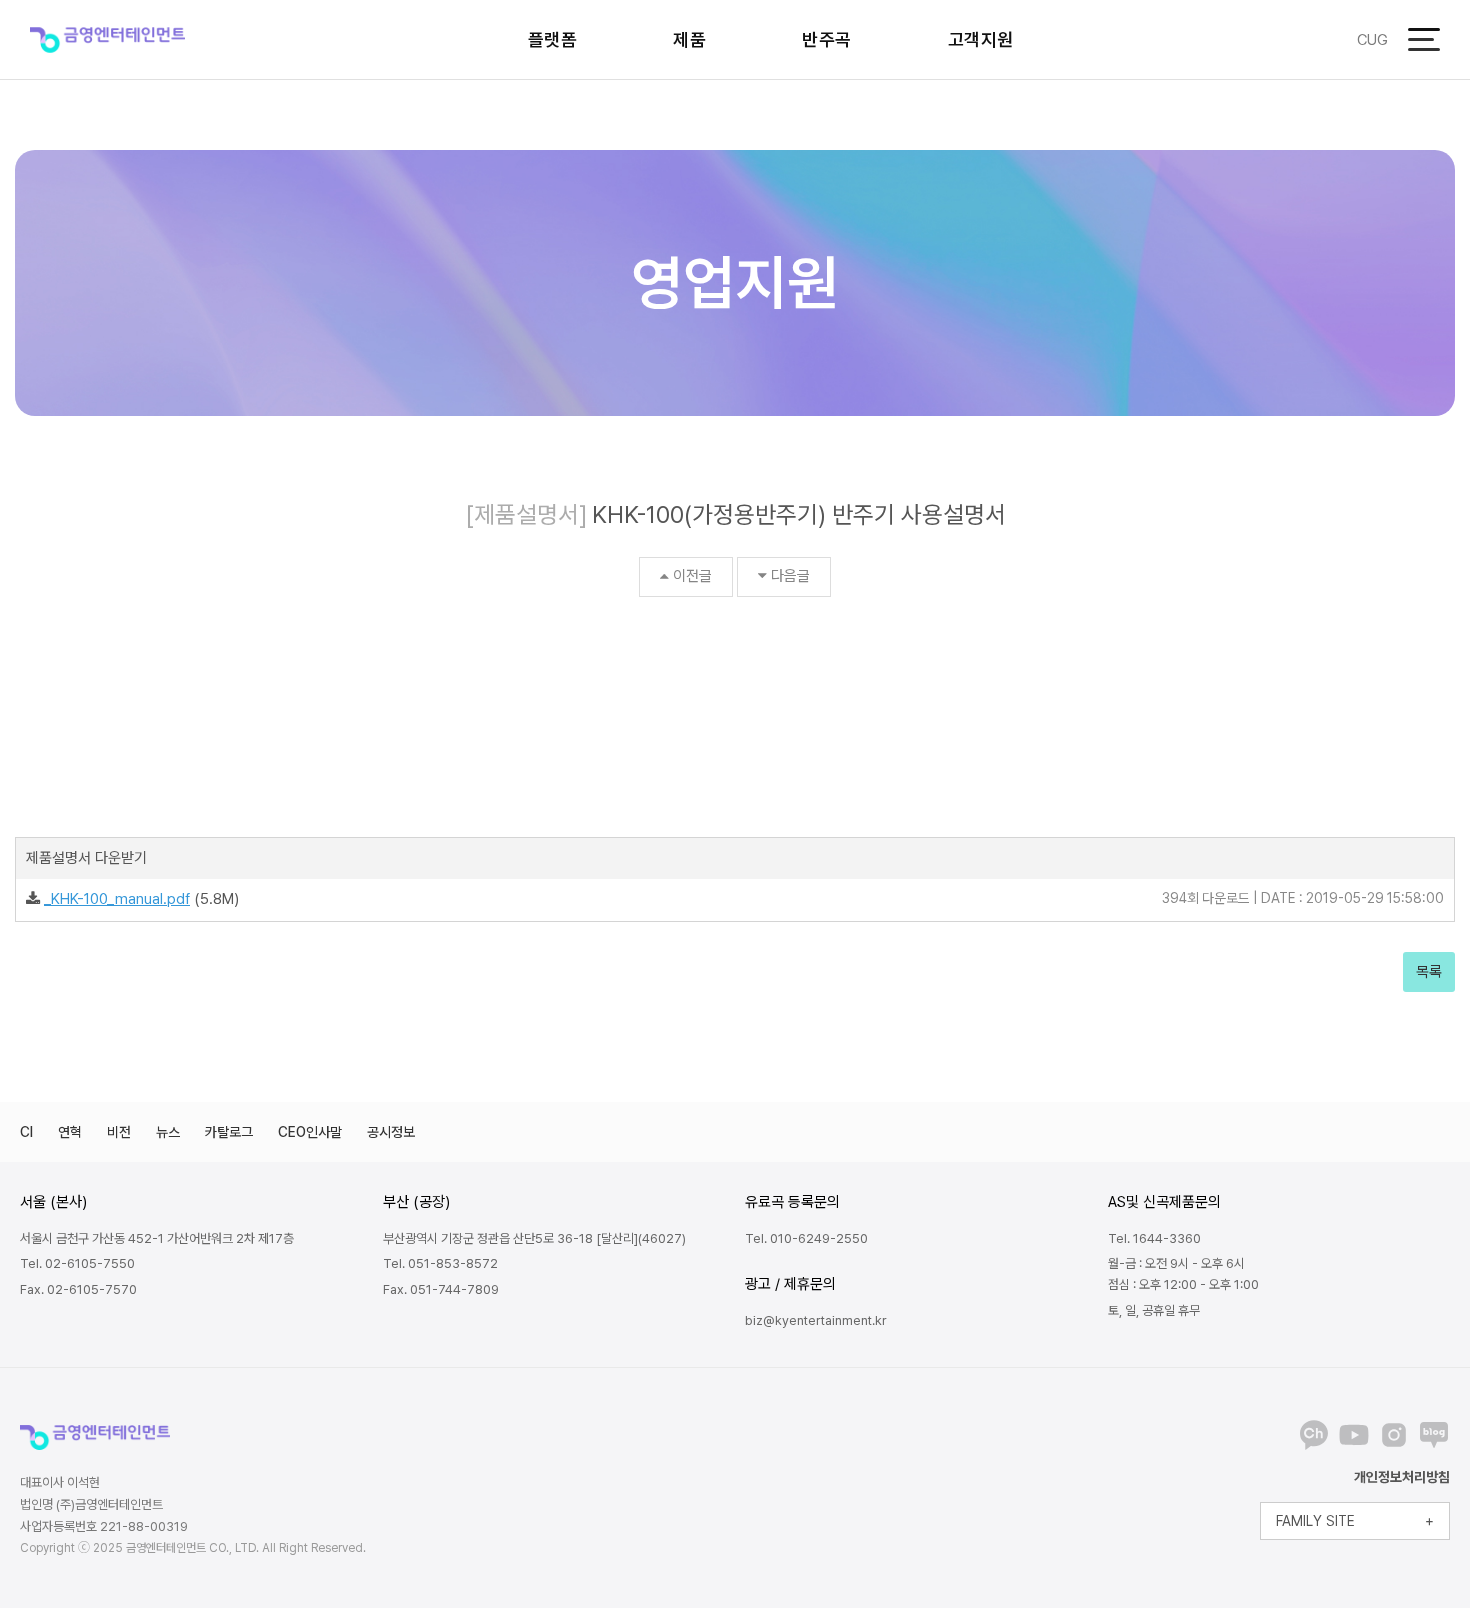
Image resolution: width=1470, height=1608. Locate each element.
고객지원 (981, 39)
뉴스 (168, 1132)
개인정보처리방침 (1402, 1477)
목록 (1429, 972)
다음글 (790, 576)
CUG (1372, 40)
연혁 (70, 1132)
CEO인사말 (310, 1132)
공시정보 (391, 1132)
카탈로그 (229, 1132)
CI (26, 1132)
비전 (119, 1132)
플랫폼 (553, 39)
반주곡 (827, 39)
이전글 (692, 576)
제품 (689, 39)
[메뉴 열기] (1424, 39)
